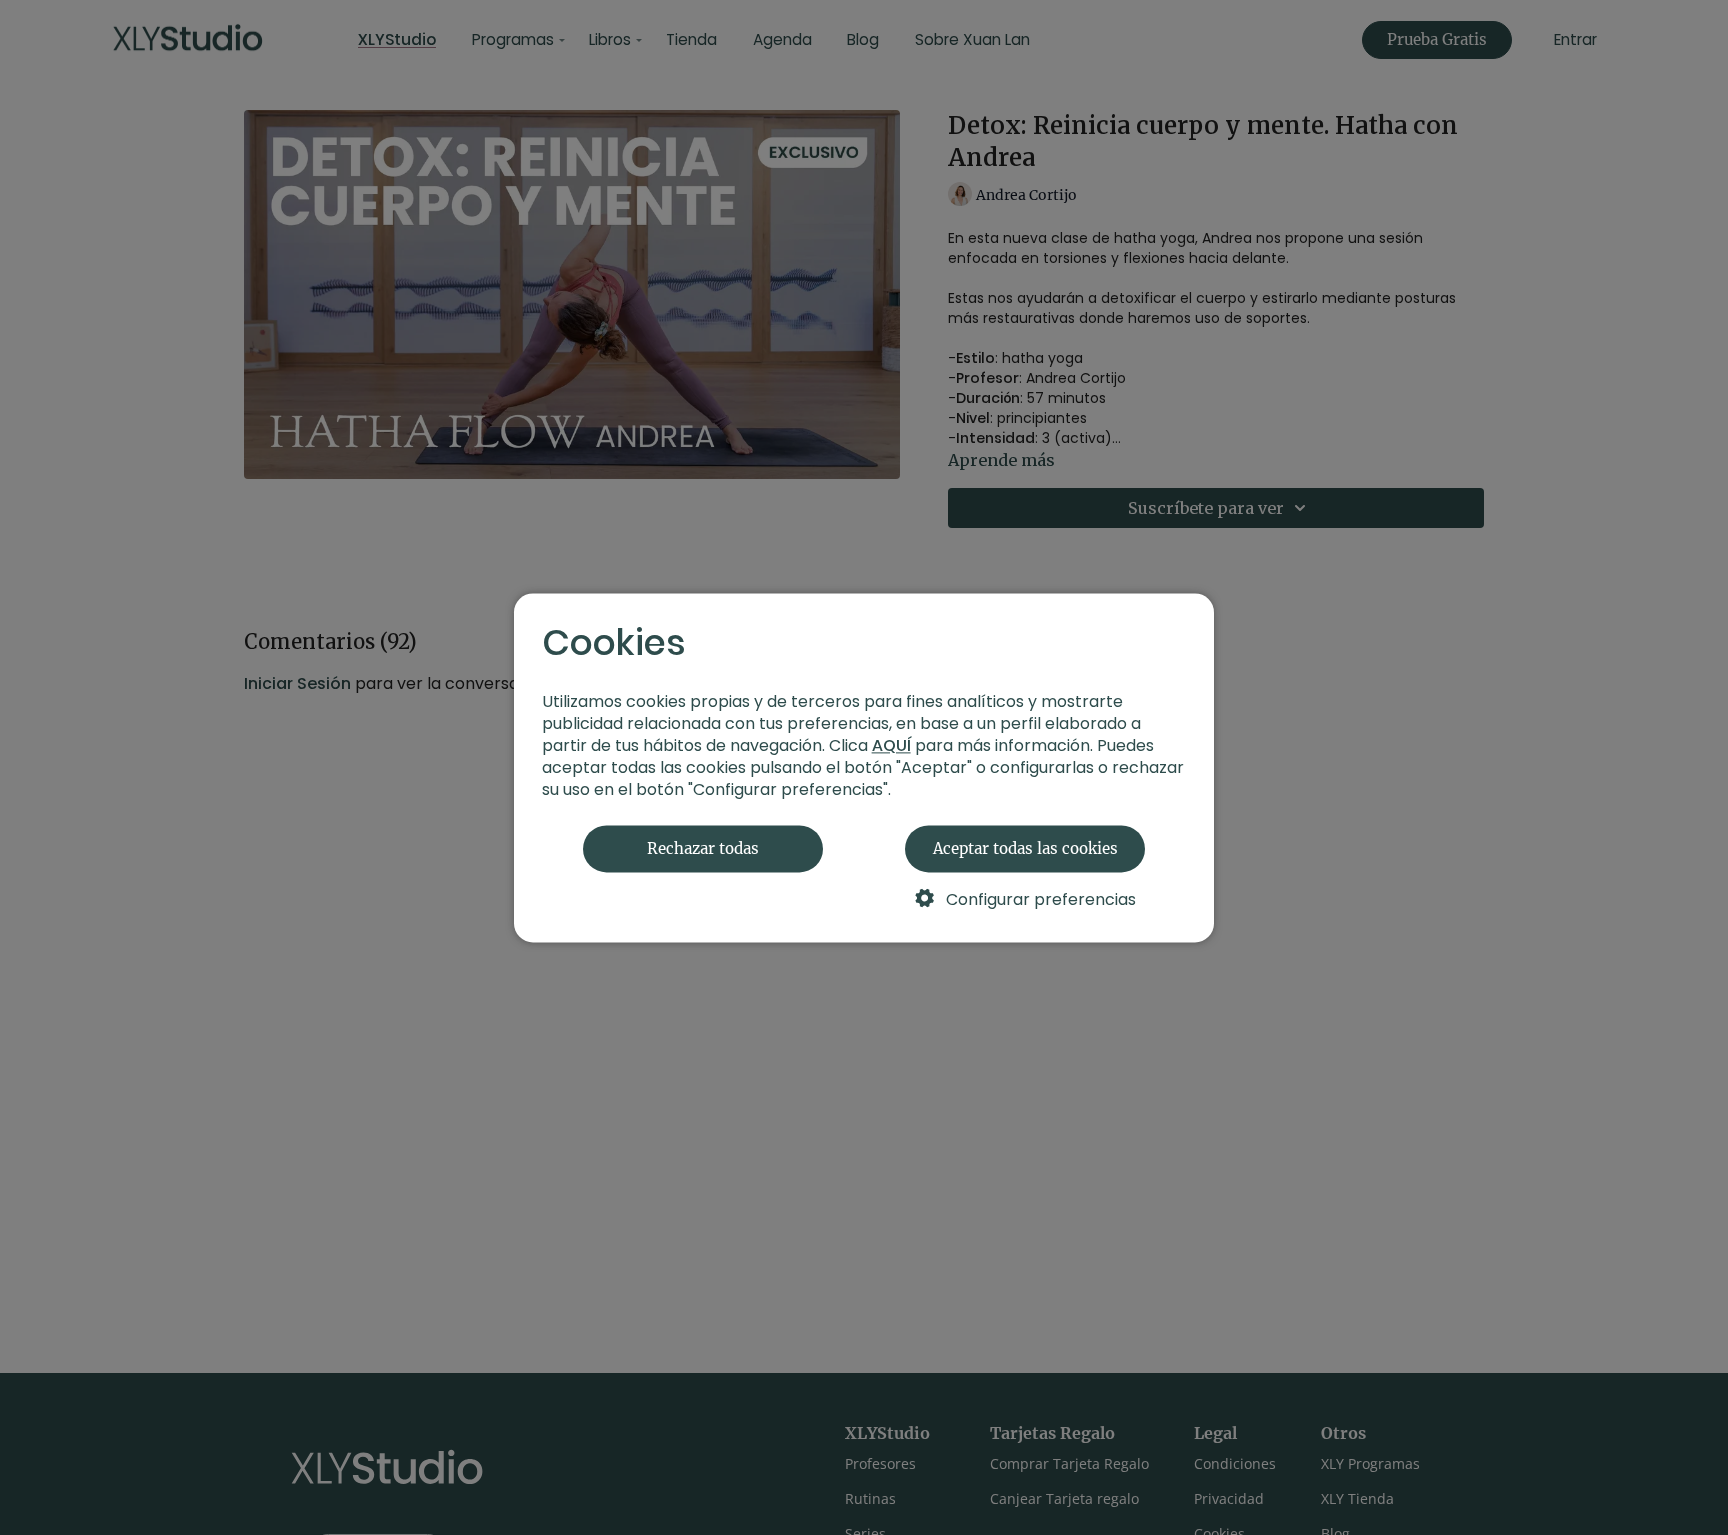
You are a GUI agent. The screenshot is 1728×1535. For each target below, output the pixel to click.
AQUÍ (891, 745)
